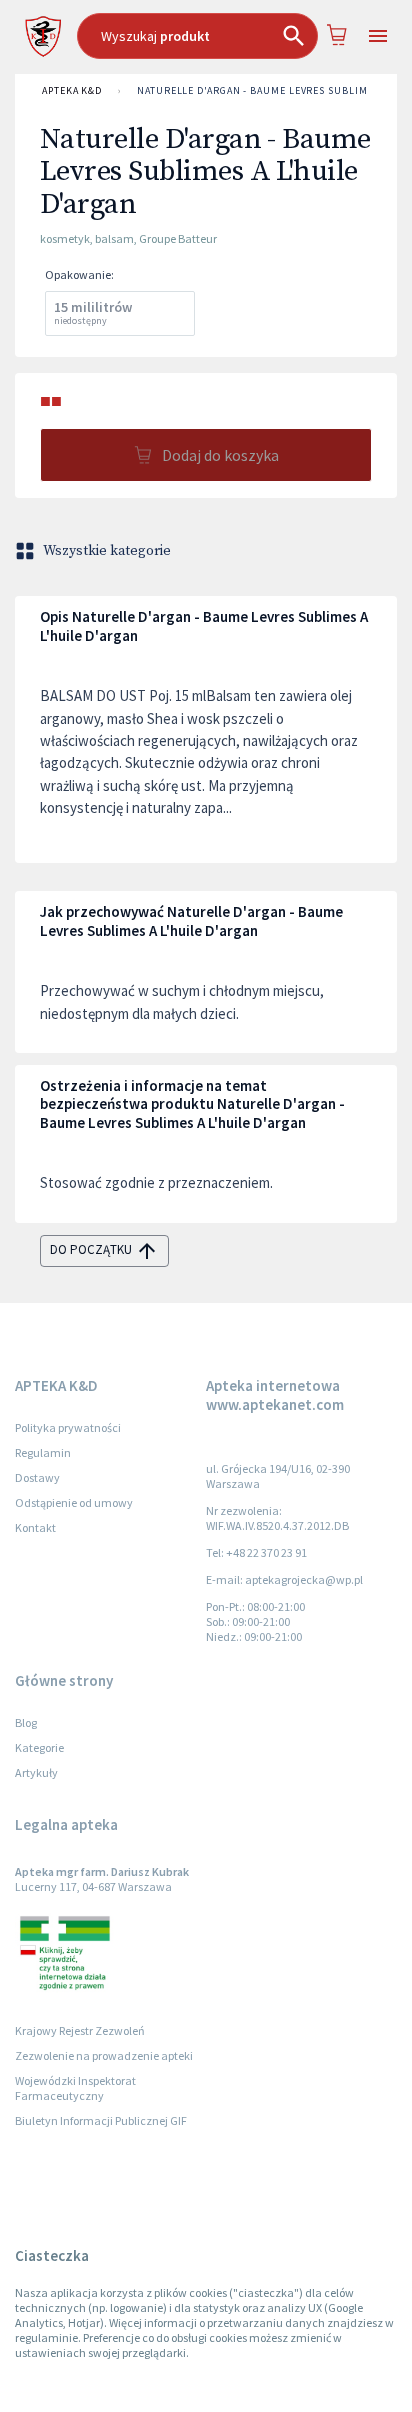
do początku (91, 1249)
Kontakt (35, 1527)
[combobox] (197, 36)
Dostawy (37, 1477)
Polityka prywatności (68, 1427)
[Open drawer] (377, 36)
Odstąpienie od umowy (74, 1502)
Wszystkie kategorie (107, 551)
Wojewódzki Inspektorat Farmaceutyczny (75, 2088)
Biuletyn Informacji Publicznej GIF (101, 2120)
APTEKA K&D (72, 90)
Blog (26, 1722)
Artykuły (36, 1772)
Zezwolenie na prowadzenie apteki (104, 2055)
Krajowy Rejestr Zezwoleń (80, 2030)
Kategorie (39, 1747)
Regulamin (43, 1452)
